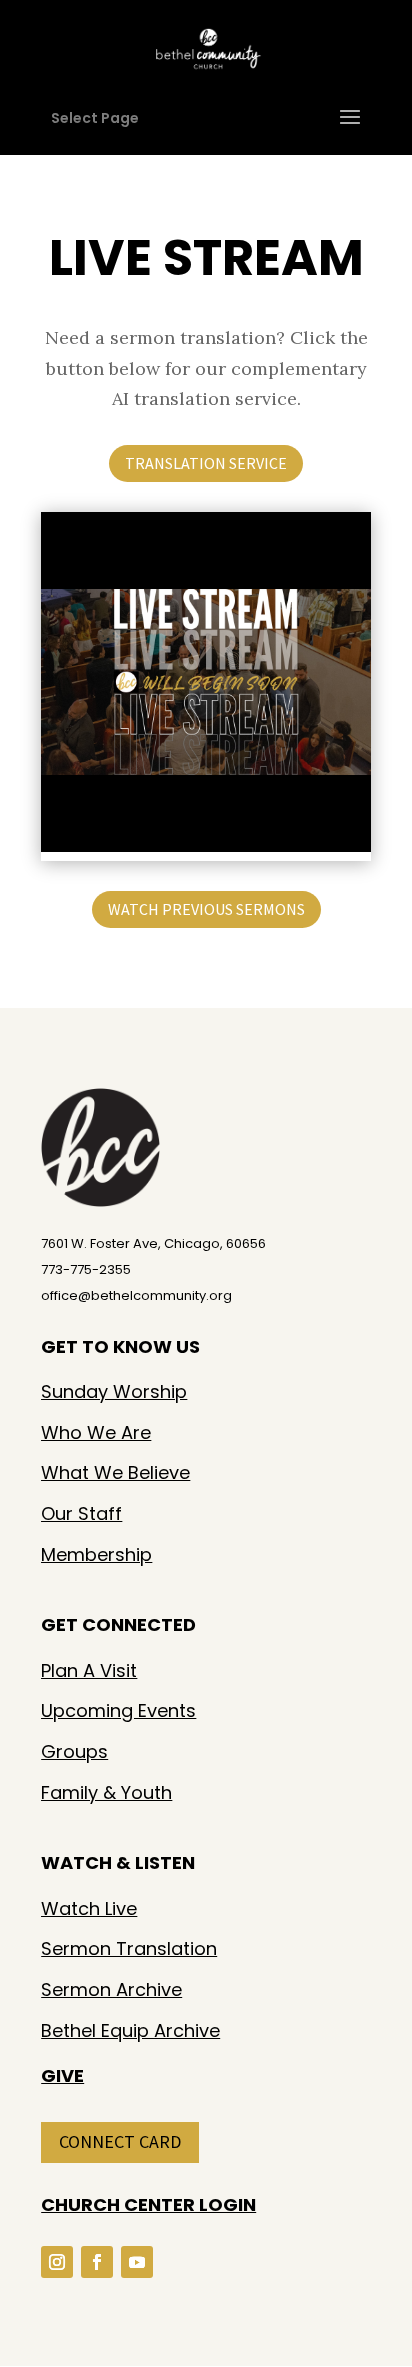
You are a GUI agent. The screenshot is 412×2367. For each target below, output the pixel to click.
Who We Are (96, 1432)
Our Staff (81, 1513)
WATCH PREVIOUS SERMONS (206, 909)
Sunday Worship (114, 1391)
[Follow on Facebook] (97, 2262)
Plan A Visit (89, 1670)
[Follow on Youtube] (137, 2262)
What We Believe (115, 1472)
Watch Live (89, 1908)
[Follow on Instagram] (57, 2262)
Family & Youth (106, 1792)
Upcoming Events (118, 1710)
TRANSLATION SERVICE (206, 463)
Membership (96, 1554)
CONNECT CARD (120, 2141)
